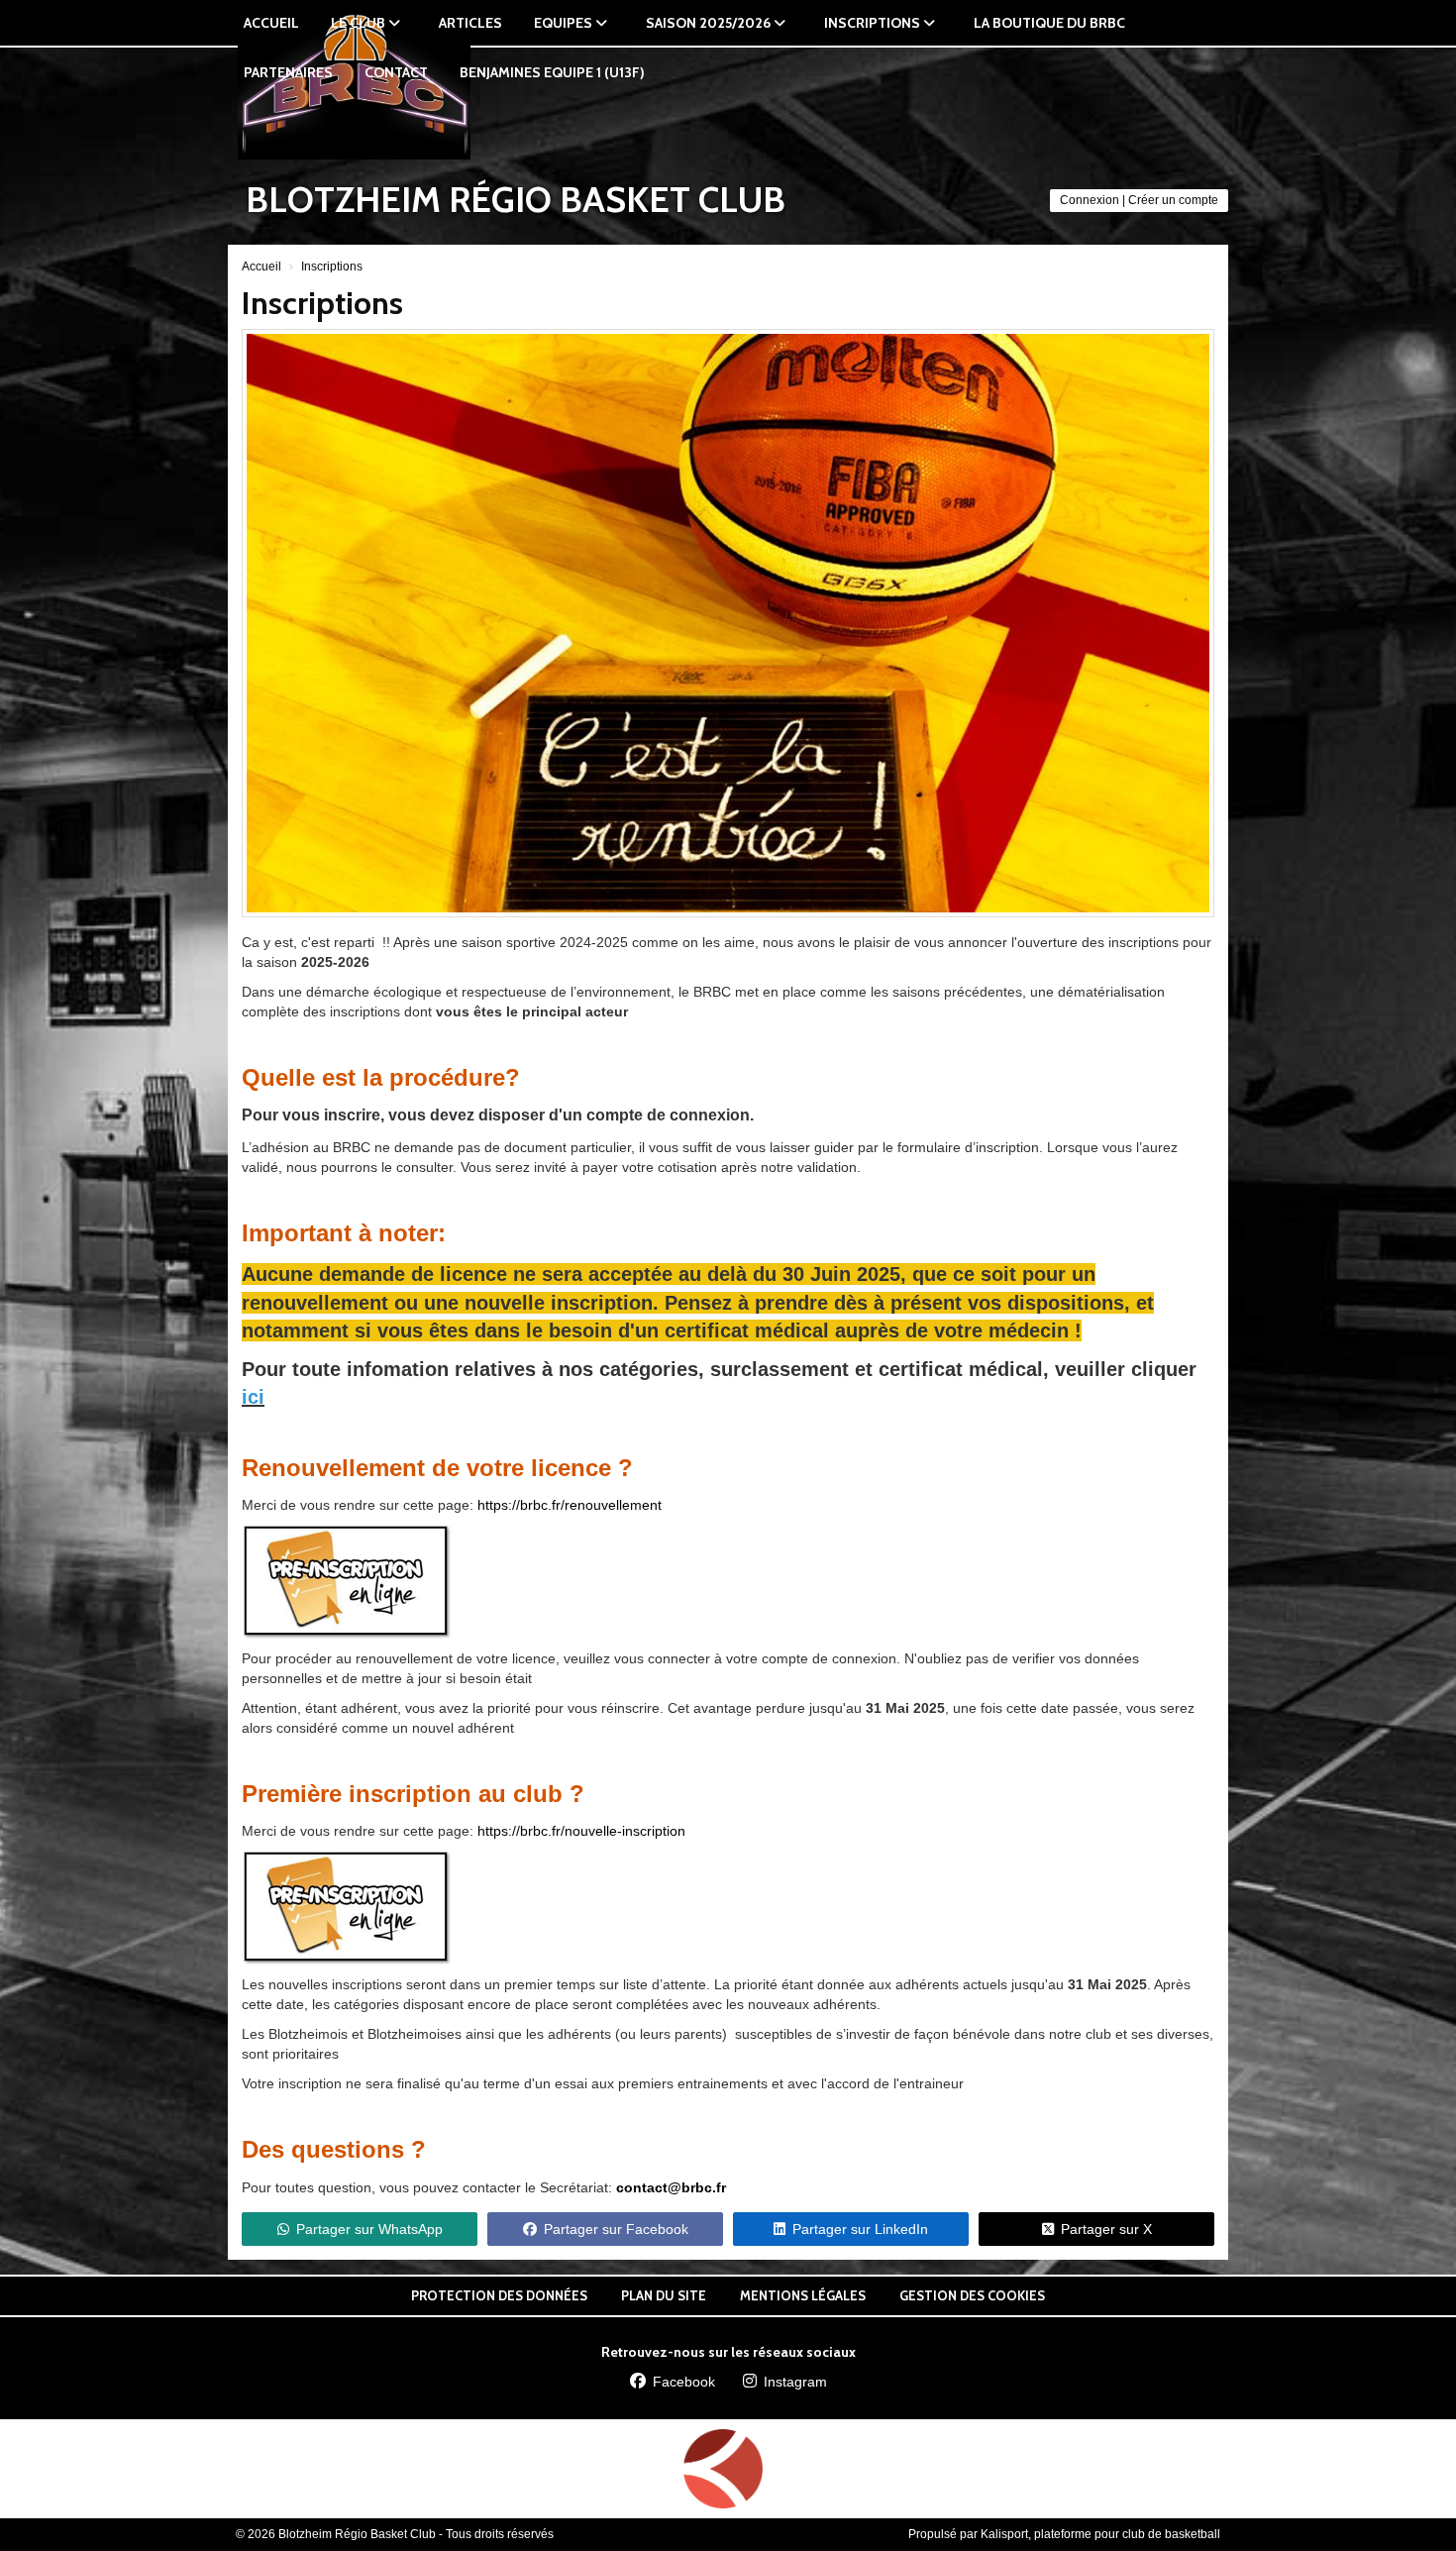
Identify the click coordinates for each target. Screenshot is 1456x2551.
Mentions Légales (803, 2295)
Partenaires (288, 72)
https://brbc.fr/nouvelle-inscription (581, 1831)
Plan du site (664, 2295)
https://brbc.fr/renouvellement (570, 1505)
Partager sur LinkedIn (860, 2229)
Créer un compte (1173, 200)
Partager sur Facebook (616, 2229)
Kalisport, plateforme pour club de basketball (1100, 2534)
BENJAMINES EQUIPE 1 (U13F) (552, 72)
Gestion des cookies (972, 2295)
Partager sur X (1106, 2229)
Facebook (684, 2382)
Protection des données (499, 2295)
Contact (396, 72)
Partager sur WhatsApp (369, 2229)
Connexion (1090, 200)
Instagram (795, 2382)
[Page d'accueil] (723, 2469)
